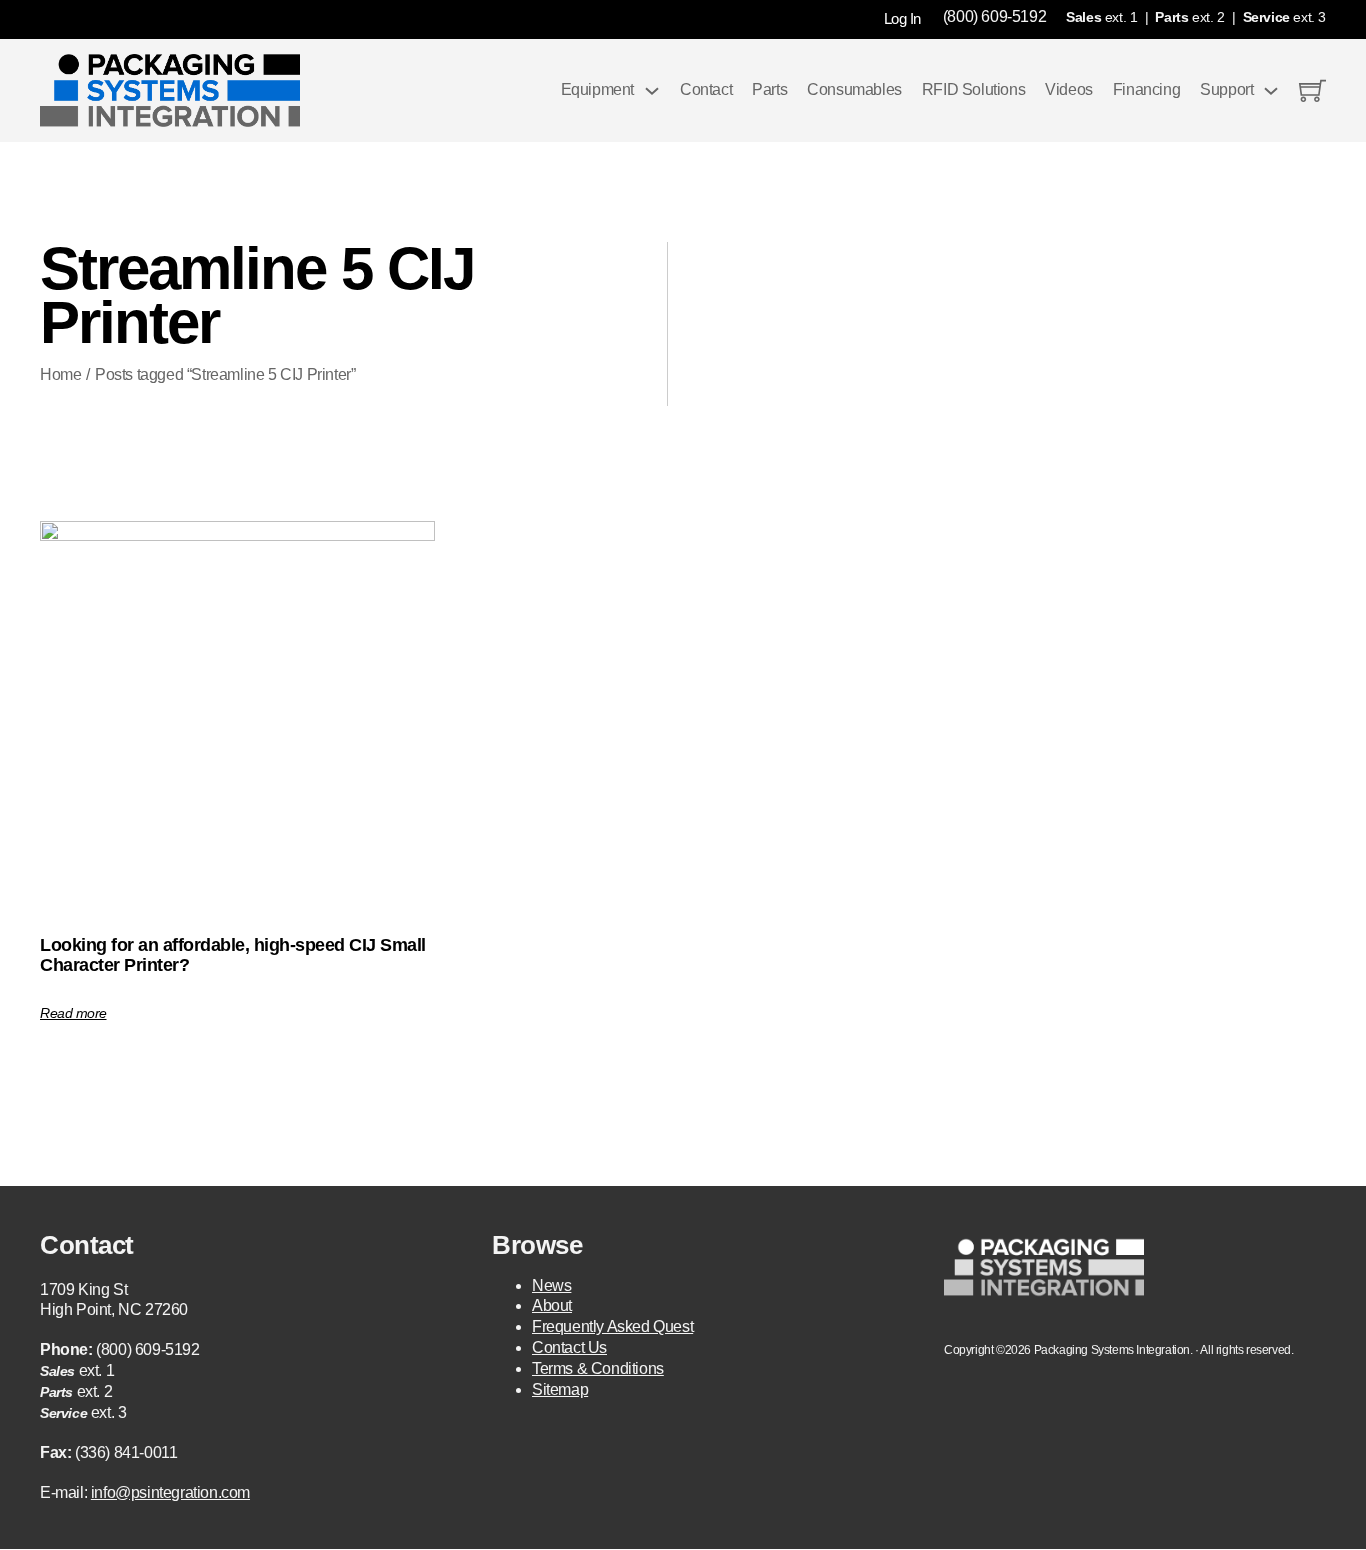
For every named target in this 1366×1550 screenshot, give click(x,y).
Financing (1146, 89)
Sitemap (560, 1389)
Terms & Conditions (598, 1368)
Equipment (597, 89)
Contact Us (569, 1347)
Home (60, 374)
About (552, 1305)
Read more (73, 1013)
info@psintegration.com (170, 1492)
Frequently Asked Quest (612, 1326)
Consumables (854, 89)
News (551, 1285)
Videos (1069, 89)
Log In (902, 18)
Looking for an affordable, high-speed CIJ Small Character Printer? (233, 955)
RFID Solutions (973, 89)
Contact (706, 89)
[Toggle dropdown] (652, 91)
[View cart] (1312, 90)
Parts (769, 89)
